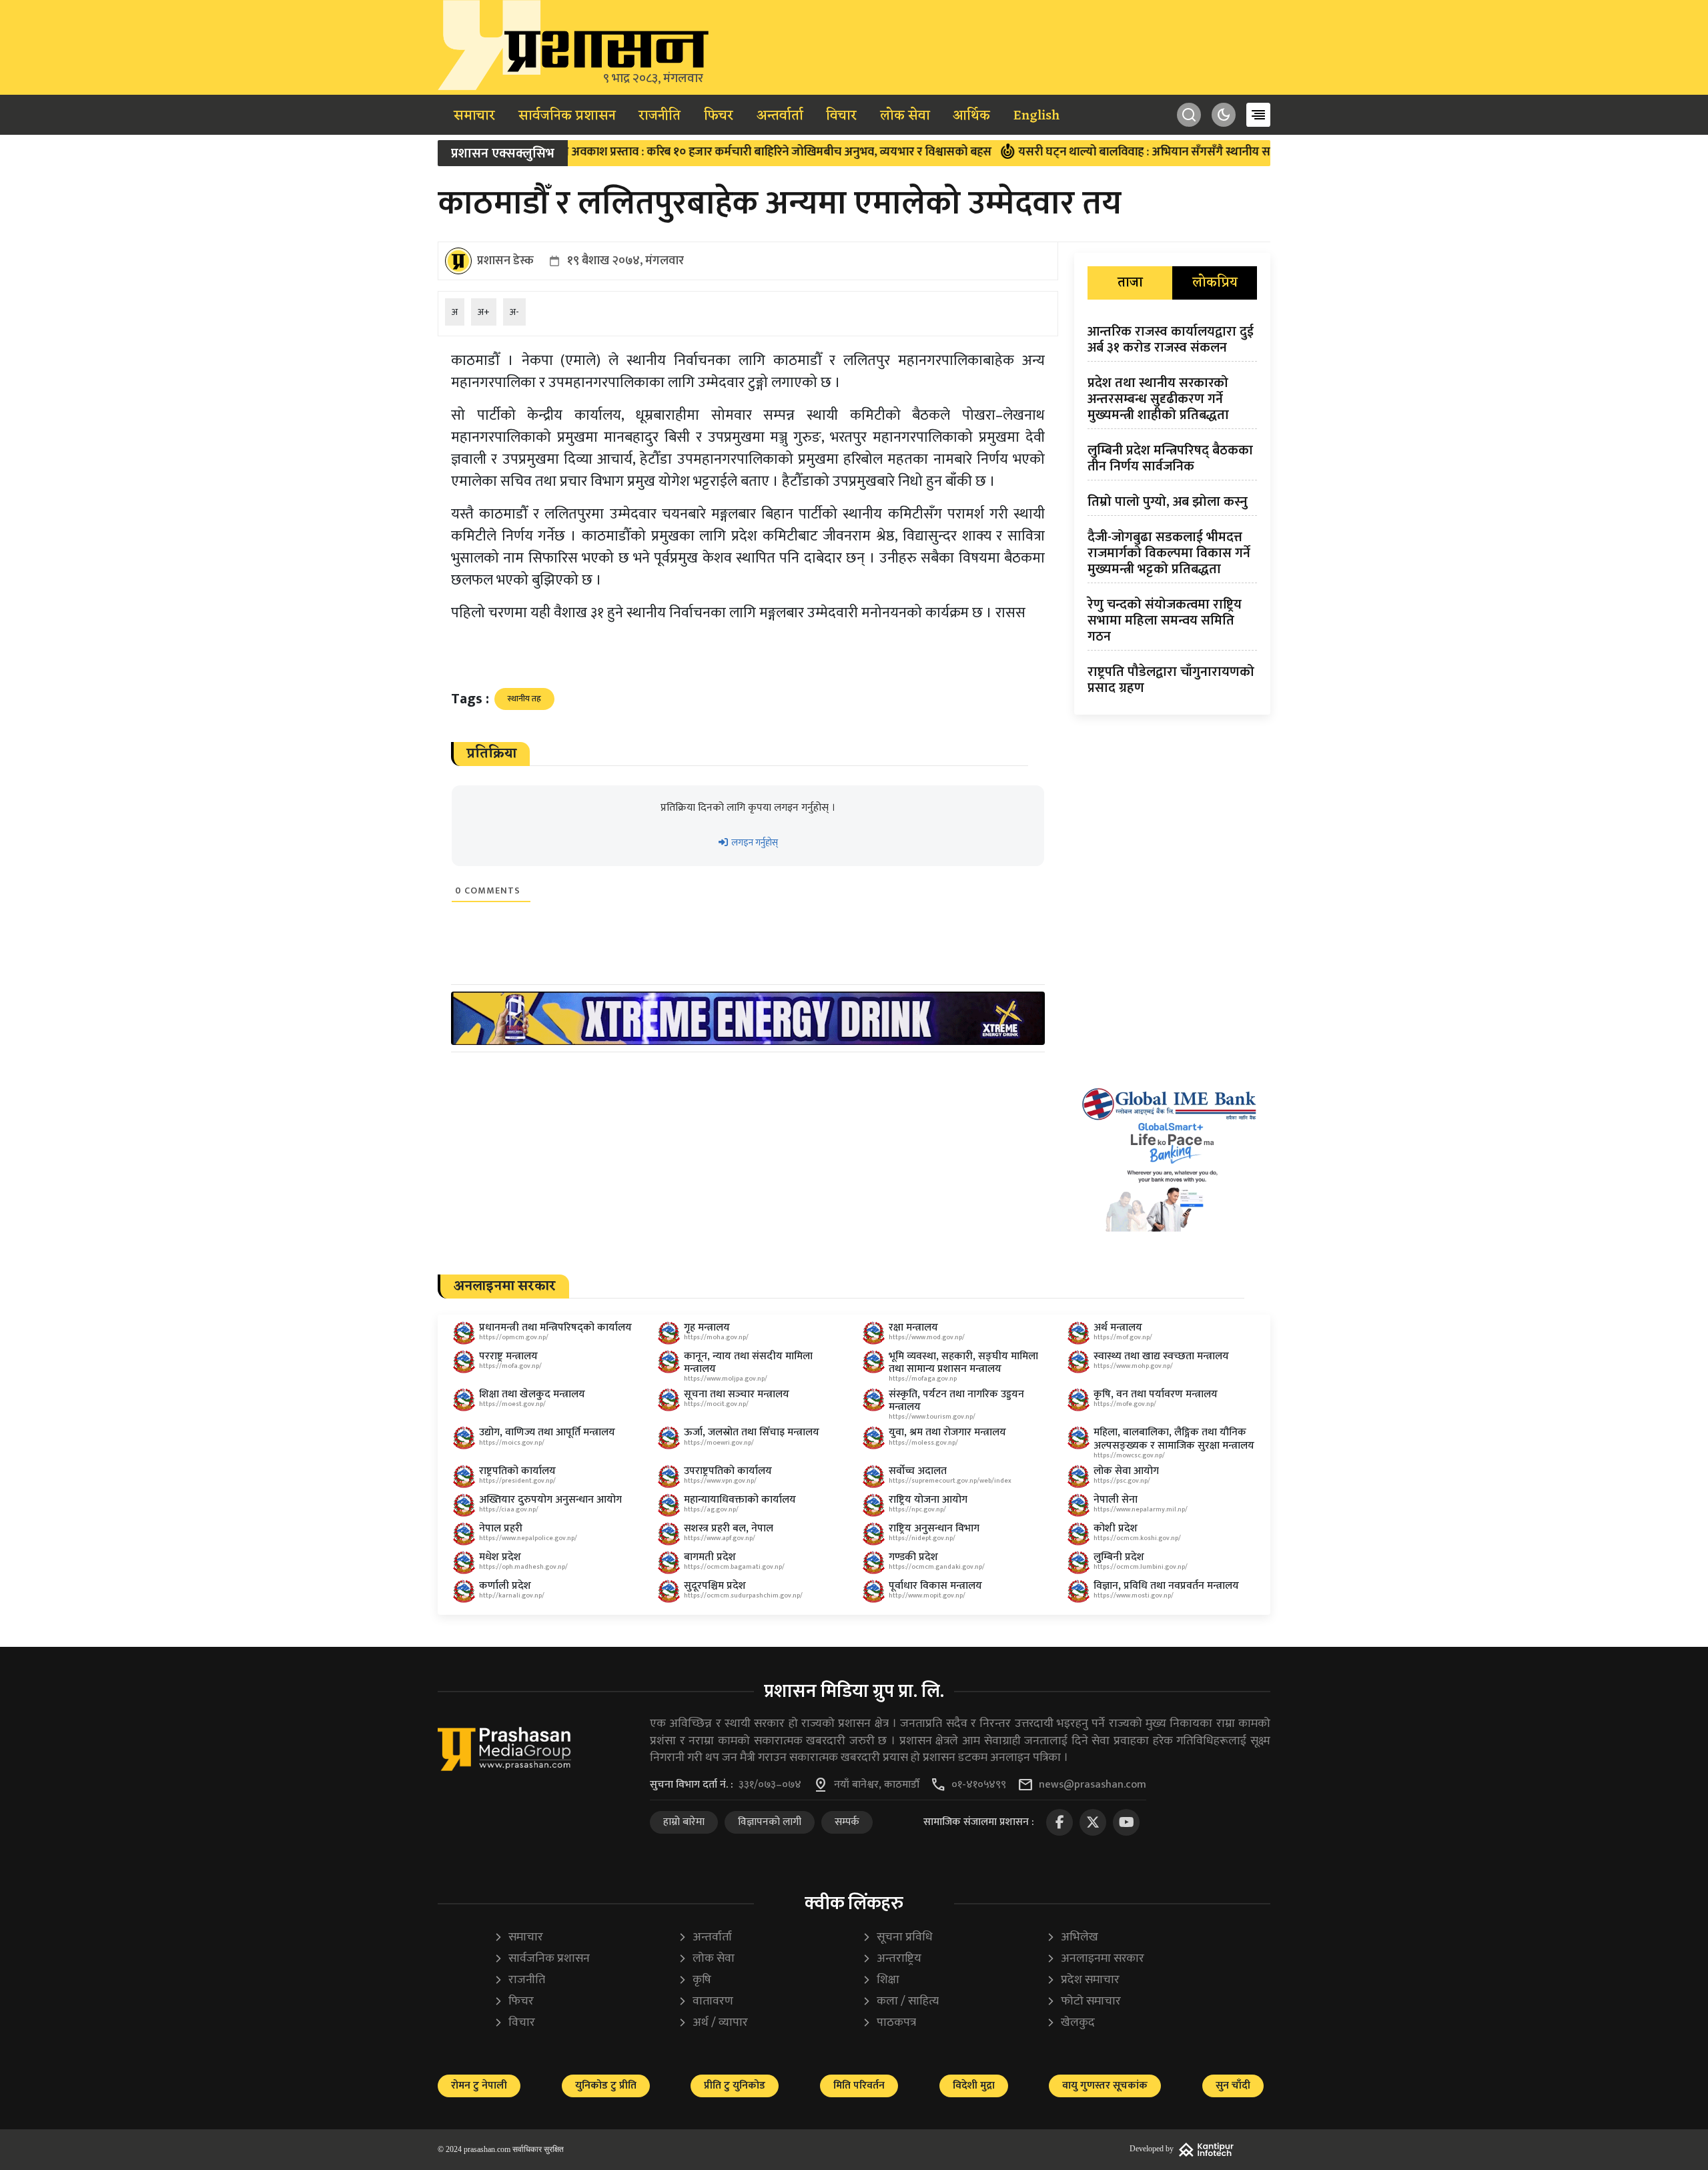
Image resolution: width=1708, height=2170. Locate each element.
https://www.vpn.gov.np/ (720, 1481)
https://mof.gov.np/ (1123, 1337)
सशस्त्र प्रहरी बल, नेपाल (729, 1528)
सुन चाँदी (1233, 2086)
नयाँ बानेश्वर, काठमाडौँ (877, 1785)
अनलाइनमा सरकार (1095, 1959)
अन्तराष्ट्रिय (892, 1959)
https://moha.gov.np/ (716, 1337)
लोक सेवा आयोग (1126, 1471)
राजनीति (660, 116)
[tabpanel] (1172, 512)
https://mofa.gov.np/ (510, 1366)
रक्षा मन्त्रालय (913, 1328)
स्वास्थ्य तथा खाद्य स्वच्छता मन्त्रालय (1161, 1356)
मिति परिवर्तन (859, 2086)
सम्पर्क (847, 1822)
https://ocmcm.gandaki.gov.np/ (937, 1567)
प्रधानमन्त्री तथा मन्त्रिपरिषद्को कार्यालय (555, 1328)
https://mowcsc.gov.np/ (1129, 1455)
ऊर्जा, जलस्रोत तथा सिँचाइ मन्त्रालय (752, 1432)
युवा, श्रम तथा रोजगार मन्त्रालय (947, 1432)
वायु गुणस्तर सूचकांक (1105, 2086)
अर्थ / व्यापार (713, 2023)
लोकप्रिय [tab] (1215, 283)
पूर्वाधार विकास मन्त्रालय (935, 1586)
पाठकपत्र (889, 2023)
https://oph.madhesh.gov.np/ (523, 1567)
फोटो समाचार (1084, 2002)
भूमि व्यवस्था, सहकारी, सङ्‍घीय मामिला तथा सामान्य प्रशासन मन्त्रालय (963, 1363)
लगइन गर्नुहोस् (754, 842)
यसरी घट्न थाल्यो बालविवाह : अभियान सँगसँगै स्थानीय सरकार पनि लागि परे (1111, 152)
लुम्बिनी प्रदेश (1119, 1557)
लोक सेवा (905, 116)
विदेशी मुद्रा (974, 2086)
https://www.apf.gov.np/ (720, 1538)
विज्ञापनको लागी (770, 1822)
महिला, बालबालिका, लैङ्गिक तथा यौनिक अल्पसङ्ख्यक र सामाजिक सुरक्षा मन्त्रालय (1174, 1439)
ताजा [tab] (1130, 283)
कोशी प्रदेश (1116, 1528)
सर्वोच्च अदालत (918, 1471)
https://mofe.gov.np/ (1125, 1404)
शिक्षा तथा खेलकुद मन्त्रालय (532, 1394)
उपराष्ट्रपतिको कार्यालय (728, 1471)
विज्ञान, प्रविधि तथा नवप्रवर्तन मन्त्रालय (1166, 1586)
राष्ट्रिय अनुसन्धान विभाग (934, 1528)
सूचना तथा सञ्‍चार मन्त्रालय (737, 1394)
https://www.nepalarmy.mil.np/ (1141, 1509)
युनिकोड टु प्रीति (606, 2086)
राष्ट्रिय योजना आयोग (928, 1500)
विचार (841, 116)
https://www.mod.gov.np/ (927, 1337)
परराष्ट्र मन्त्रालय (508, 1356)
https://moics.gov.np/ (512, 1443)
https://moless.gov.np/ (923, 1443)
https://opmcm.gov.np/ (514, 1337)
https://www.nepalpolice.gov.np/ (528, 1538)
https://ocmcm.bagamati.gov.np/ (734, 1567)
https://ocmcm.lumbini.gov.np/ (1141, 1567)
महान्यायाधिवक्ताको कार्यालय (740, 1500)
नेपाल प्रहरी (501, 1528)
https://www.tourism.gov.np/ (932, 1417)
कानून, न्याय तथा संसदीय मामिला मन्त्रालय (748, 1363)
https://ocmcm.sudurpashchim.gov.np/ (743, 1595)
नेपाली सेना (1116, 1500)
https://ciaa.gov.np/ (509, 1509)
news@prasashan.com (1093, 1785)
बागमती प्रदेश (710, 1557)
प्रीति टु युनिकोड (735, 2086)
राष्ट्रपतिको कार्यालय (517, 1471)
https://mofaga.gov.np (923, 1379)
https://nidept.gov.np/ (922, 1538)
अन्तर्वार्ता (780, 116)
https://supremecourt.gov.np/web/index (950, 1481)
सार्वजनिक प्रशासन (567, 116)
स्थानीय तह (524, 699)
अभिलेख (1072, 1937)
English (1036, 116)
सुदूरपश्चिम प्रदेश (715, 1586)
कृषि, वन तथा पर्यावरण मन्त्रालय (1156, 1394)
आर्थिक (971, 116)
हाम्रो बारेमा (684, 1822)
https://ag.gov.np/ (711, 1509)
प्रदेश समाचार (1083, 1980)
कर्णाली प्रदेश (505, 1586)
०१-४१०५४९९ (979, 1785)
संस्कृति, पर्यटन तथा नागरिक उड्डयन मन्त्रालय (956, 1401)
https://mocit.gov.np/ (716, 1404)
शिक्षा (881, 1980)
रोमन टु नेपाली (479, 2086)
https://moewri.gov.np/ (719, 1443)
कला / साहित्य (900, 2002)
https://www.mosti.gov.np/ (1134, 1595)
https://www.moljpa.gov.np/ (726, 1379)
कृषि (695, 1980)
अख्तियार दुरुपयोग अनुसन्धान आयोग (550, 1500)
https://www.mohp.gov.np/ (1133, 1366)
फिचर (719, 116)
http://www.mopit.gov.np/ (927, 1595)
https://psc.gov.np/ (1122, 1481)
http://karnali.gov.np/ (512, 1595)
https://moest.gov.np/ (512, 1404)
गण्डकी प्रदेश (913, 1557)
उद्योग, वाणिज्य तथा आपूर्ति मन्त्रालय (547, 1432)
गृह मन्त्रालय (707, 1328)
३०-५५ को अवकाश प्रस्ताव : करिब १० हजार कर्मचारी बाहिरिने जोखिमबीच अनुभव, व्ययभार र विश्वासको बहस (681, 152)
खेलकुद (1071, 2023)
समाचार (474, 116)
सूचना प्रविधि (897, 1937)
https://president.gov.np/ (517, 1481)
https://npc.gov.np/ (917, 1509)
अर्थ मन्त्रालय (1118, 1328)
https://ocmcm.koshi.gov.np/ (1137, 1538)
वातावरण (706, 2002)
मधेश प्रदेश (500, 1557)
